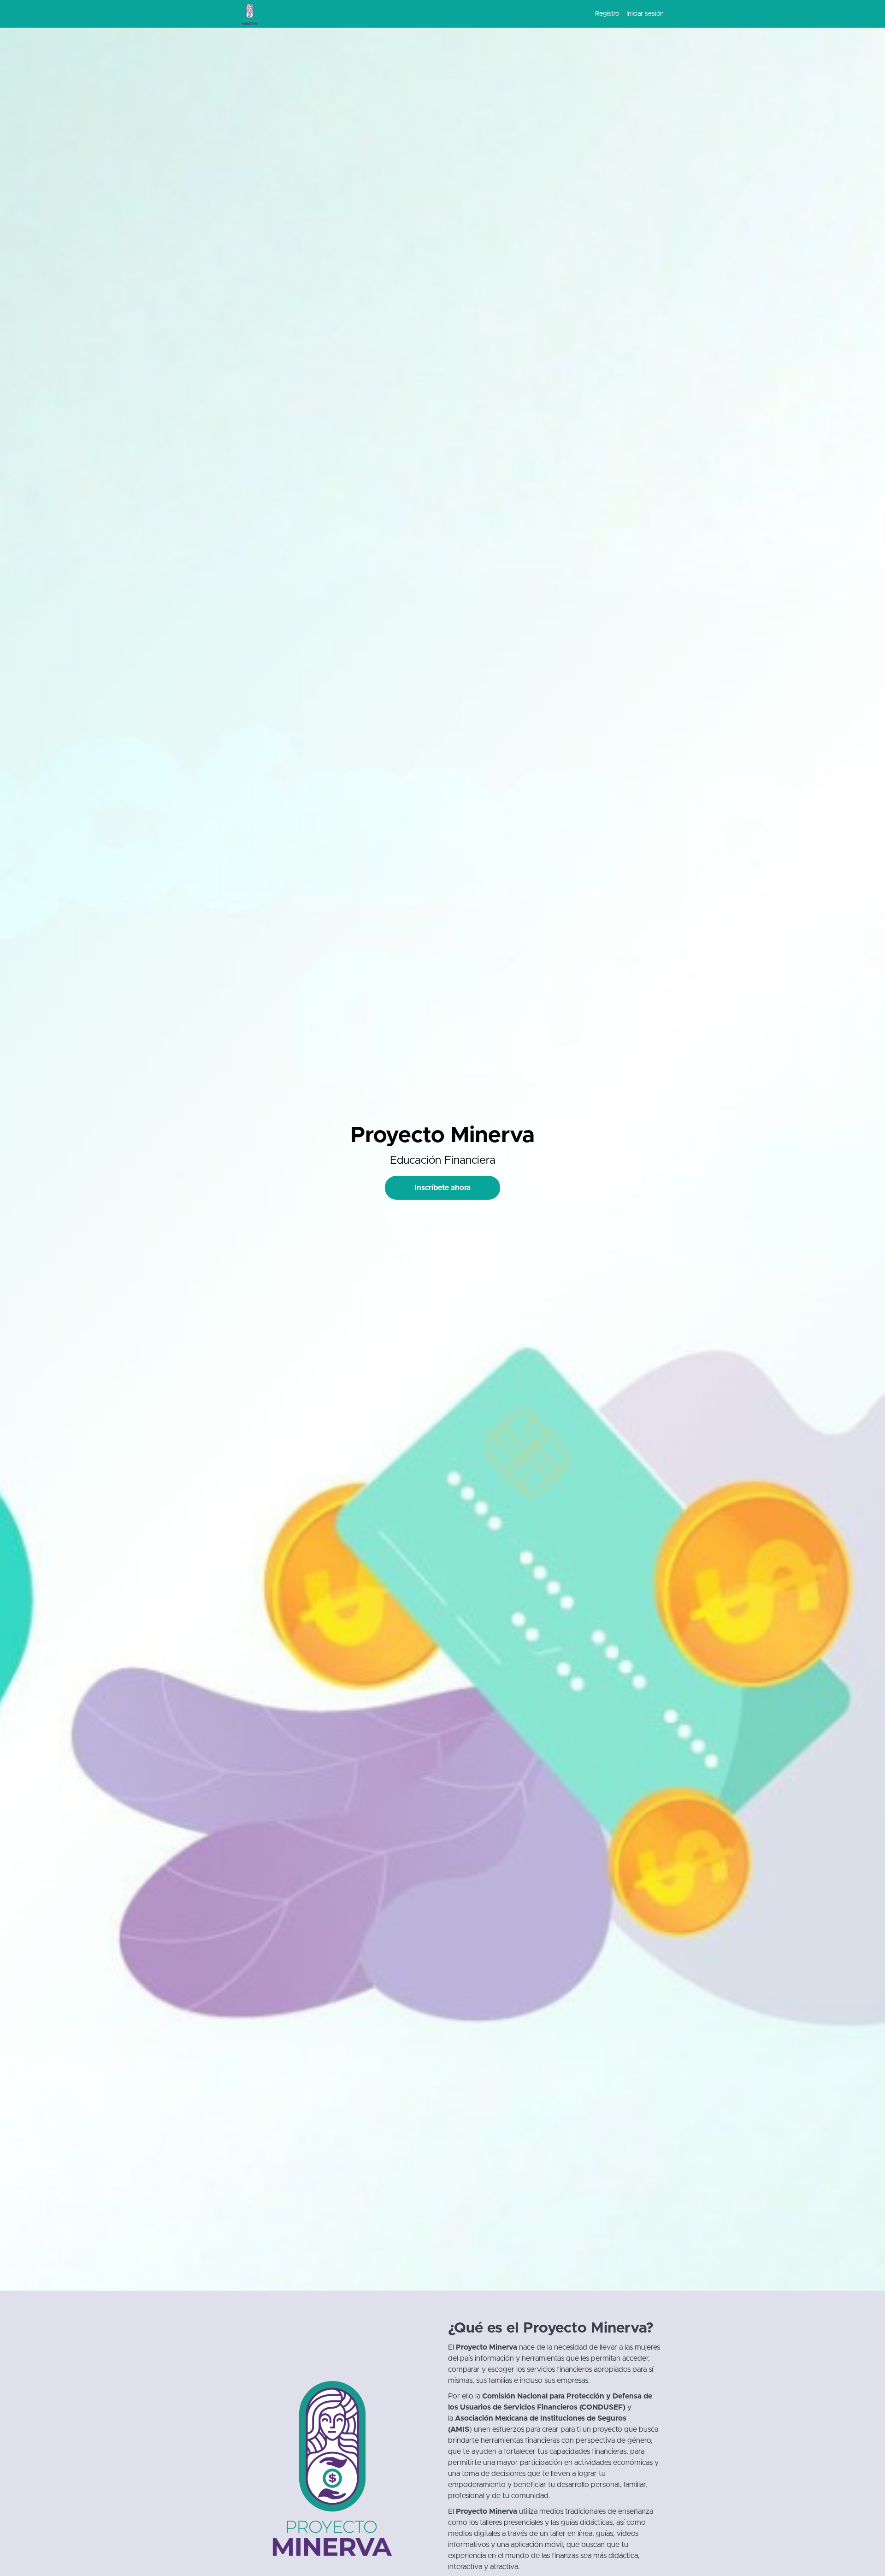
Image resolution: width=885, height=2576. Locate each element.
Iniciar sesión (645, 14)
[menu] (626, 14)
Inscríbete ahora (442, 1188)
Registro (607, 14)
